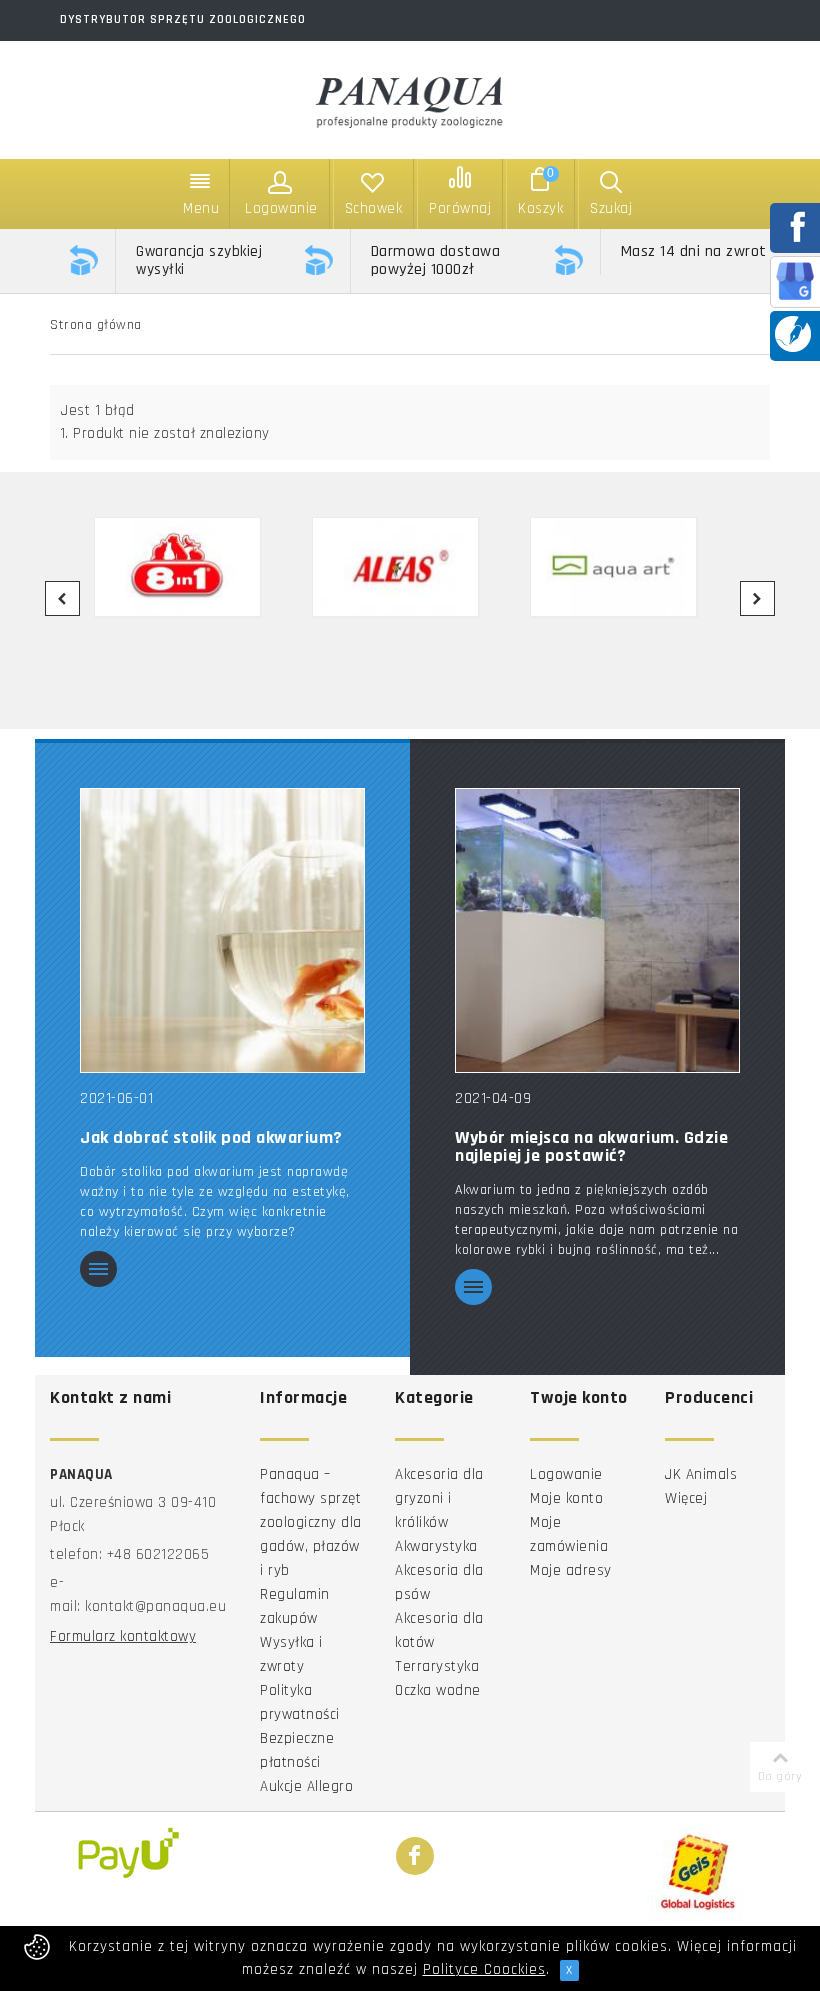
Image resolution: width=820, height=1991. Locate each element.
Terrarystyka (437, 1666)
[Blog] (793, 333)
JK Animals (701, 1474)
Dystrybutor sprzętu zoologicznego (183, 19)
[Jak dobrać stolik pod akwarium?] (222, 929)
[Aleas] (409, 567)
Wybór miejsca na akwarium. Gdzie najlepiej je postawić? (591, 1147)
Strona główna (96, 325)
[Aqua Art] (627, 567)
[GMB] (795, 280)
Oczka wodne (438, 1690)
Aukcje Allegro (306, 1786)
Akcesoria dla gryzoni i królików (439, 1498)
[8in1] (191, 567)
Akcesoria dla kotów (439, 1630)
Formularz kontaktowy (123, 1636)
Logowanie (566, 1474)
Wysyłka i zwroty (291, 1654)
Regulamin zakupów (295, 1606)
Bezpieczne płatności (297, 1750)
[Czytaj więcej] (98, 1270)
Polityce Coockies (484, 1969)
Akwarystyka (436, 1546)
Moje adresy (571, 1570)
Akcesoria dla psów (439, 1582)
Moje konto (566, 1498)
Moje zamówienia (569, 1534)
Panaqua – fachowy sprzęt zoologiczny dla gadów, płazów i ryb (311, 1522)
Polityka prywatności (300, 1702)
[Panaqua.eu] (410, 98)
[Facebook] (415, 1857)
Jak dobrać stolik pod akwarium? (211, 1138)
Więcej (686, 1498)
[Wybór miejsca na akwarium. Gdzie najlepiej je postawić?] (597, 929)
